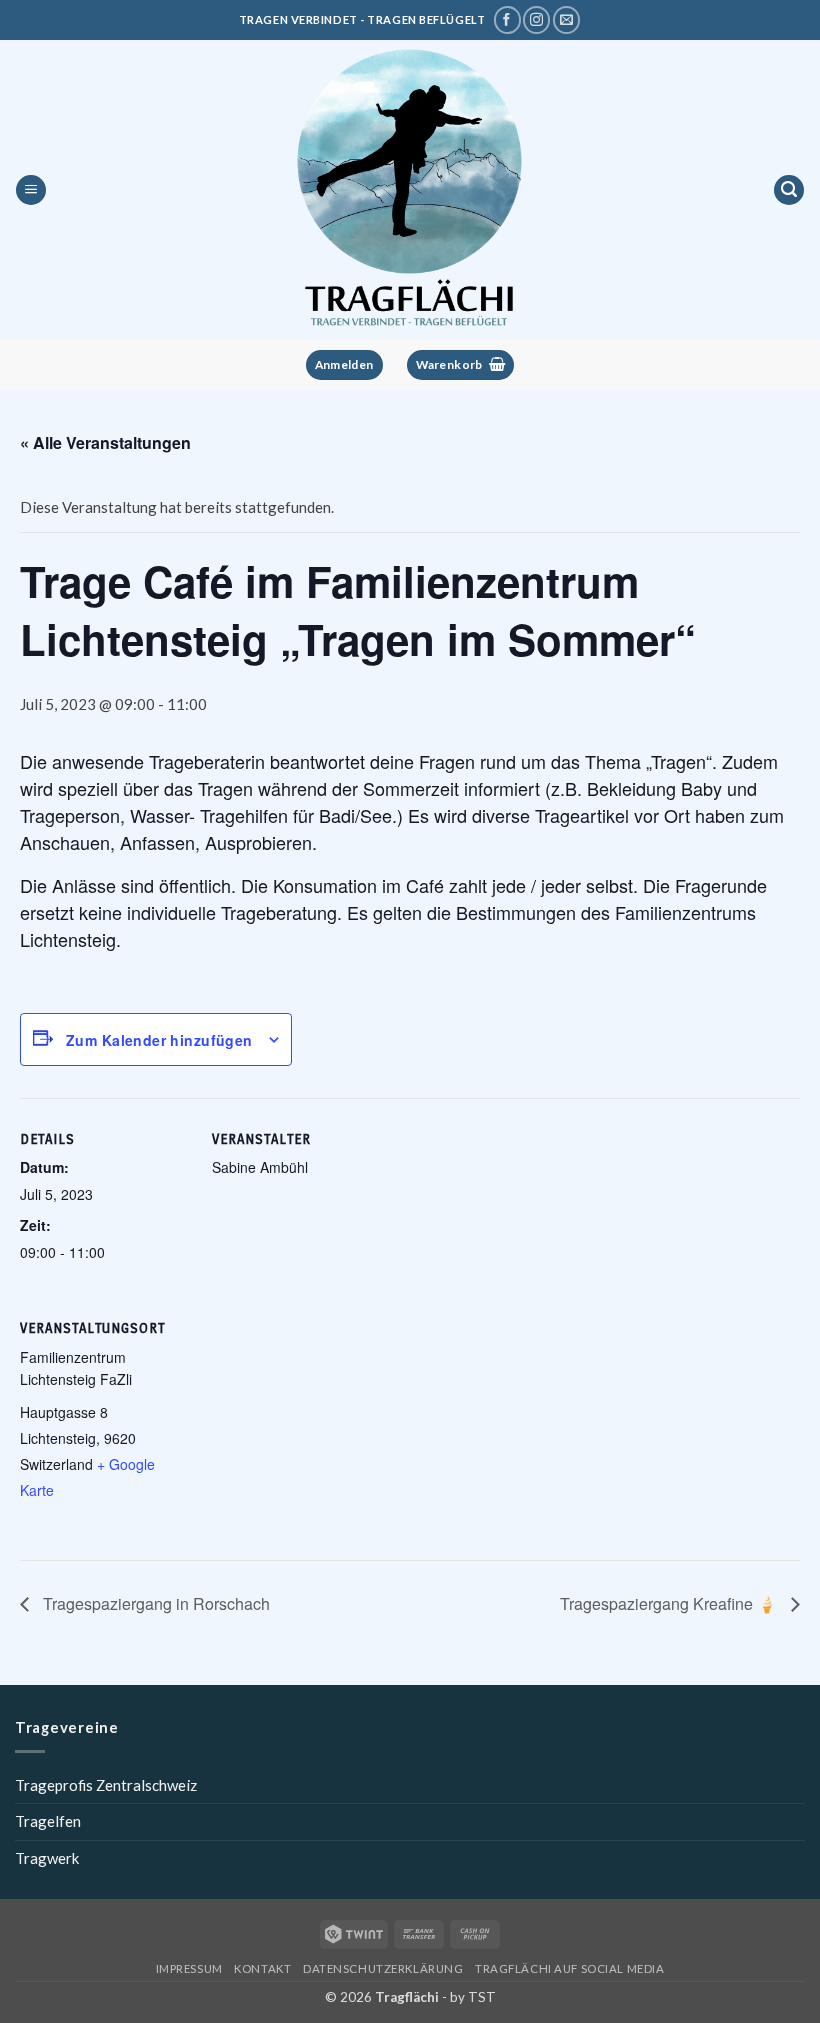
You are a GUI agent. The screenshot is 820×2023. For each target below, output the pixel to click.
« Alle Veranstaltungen (105, 442)
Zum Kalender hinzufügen (159, 1040)
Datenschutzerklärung (383, 1968)
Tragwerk (47, 1858)
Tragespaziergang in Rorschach (154, 1603)
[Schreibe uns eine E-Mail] (566, 20)
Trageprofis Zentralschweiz (106, 1785)
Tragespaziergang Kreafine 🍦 (670, 1603)
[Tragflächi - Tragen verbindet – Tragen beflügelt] (410, 190)
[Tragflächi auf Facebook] (507, 20)
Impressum (189, 1968)
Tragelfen (48, 1821)
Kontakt (262, 1968)
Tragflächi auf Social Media (569, 1968)
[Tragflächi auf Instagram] (536, 20)
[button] (31, 190)
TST (482, 1997)
